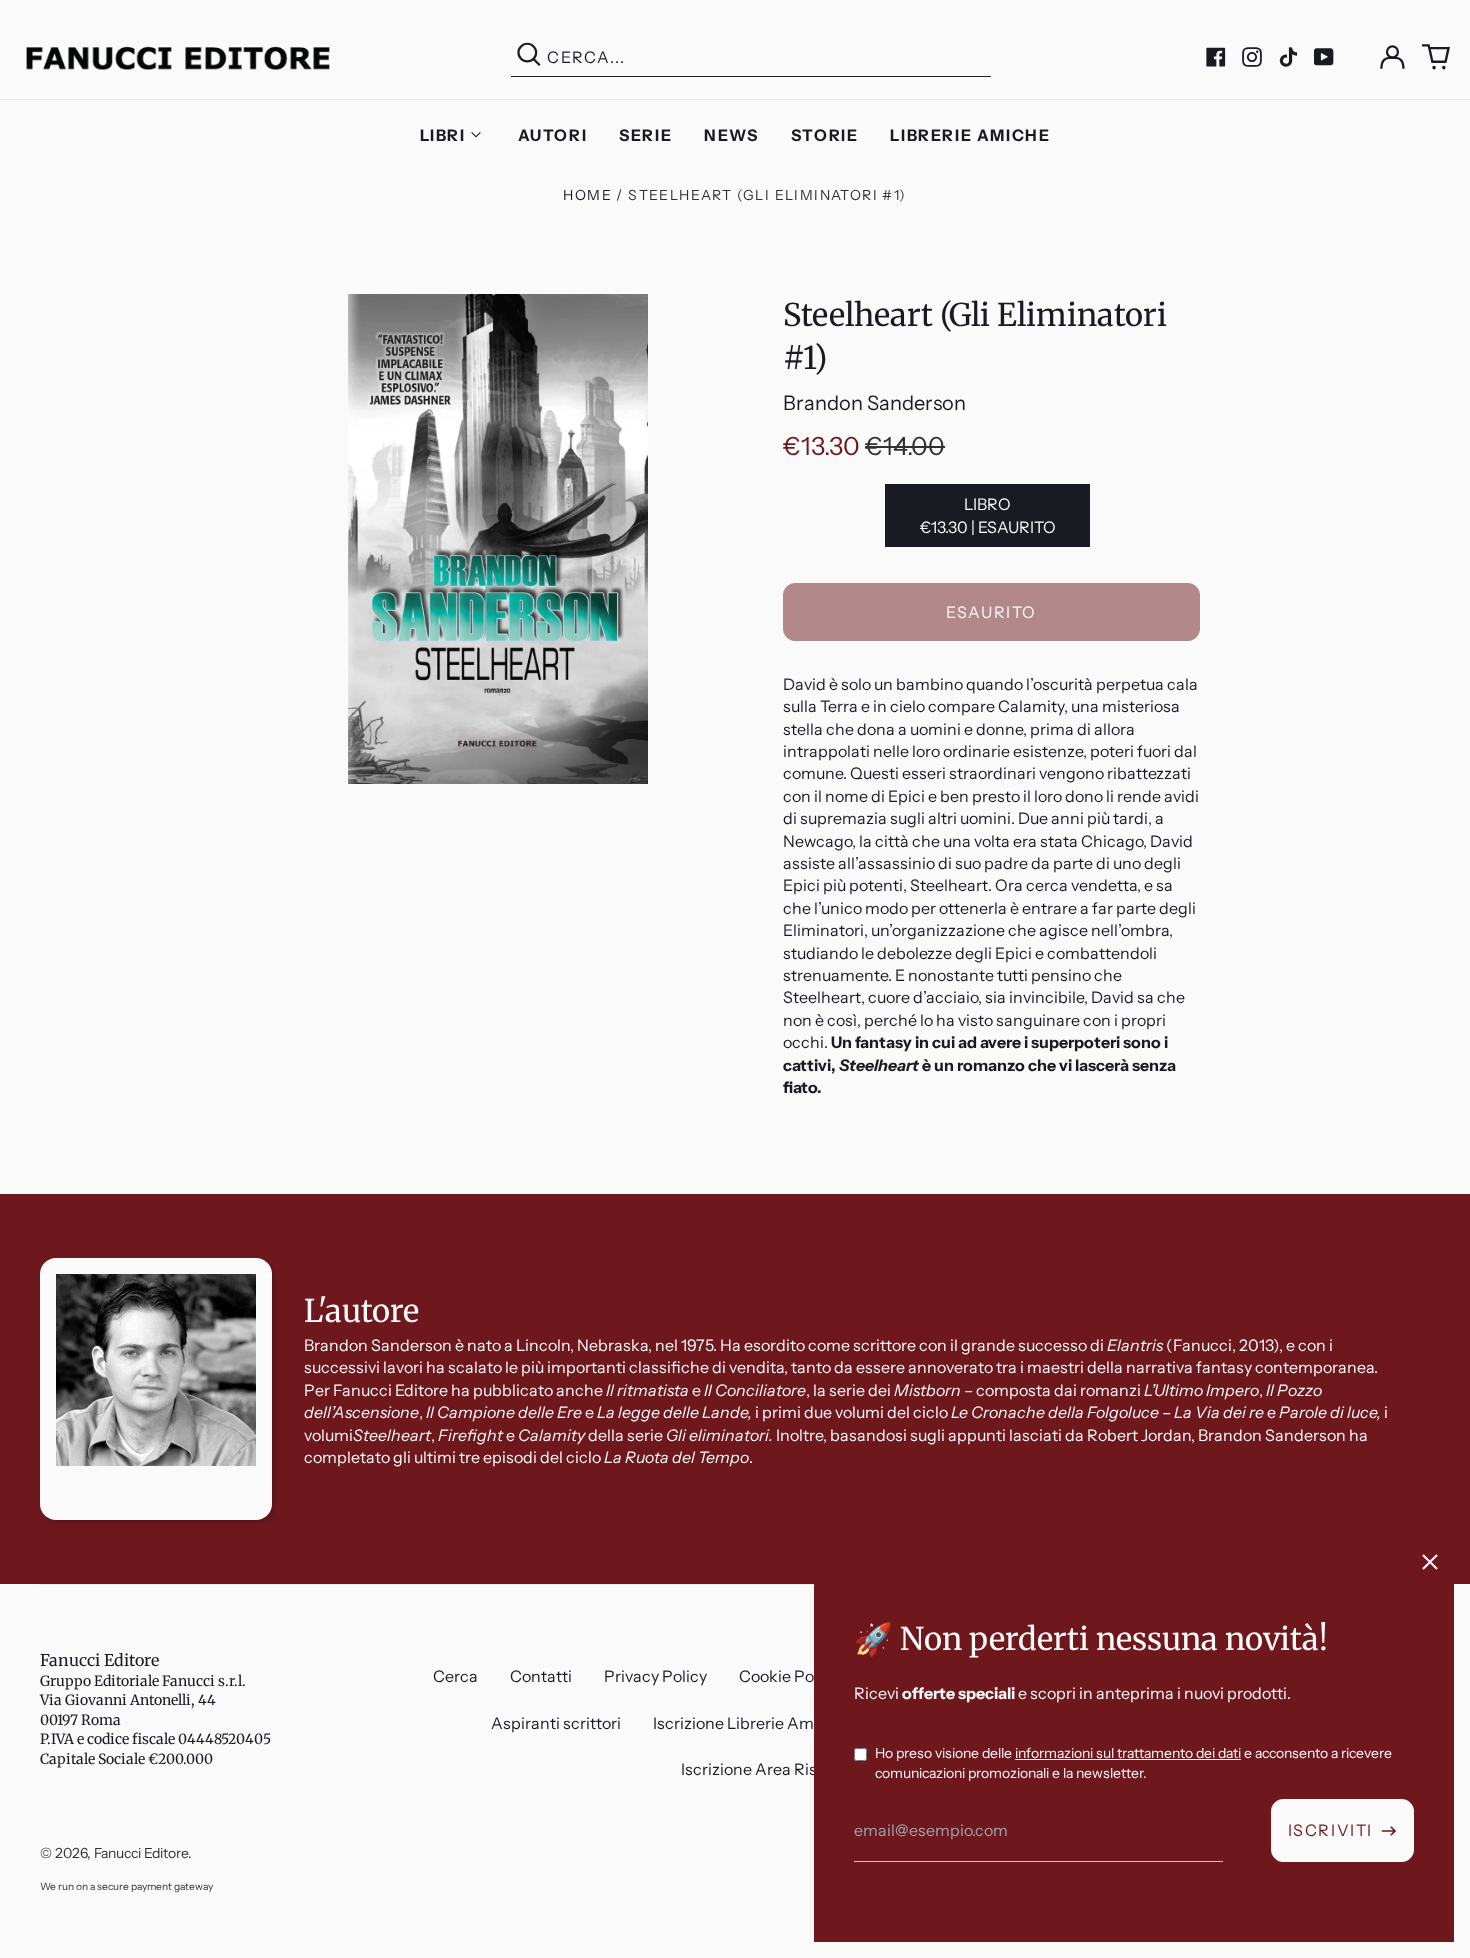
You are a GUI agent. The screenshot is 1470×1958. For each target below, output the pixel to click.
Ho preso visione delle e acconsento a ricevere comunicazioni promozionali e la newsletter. (1133, 1763)
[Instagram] (1252, 57)
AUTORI (553, 135)
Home (587, 195)
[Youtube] (1324, 57)
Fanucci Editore (99, 1660)
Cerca (455, 1676)
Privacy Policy (655, 1676)
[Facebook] (1216, 57)
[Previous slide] (32, 1194)
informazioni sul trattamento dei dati (1128, 1753)
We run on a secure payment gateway (126, 1886)
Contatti (541, 1676)
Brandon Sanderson (874, 403)
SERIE (645, 135)
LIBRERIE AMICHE (970, 135)
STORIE (825, 135)
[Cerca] (529, 57)
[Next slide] (1438, 1194)
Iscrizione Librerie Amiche (749, 1723)
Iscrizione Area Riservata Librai (795, 1769)
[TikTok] (1288, 57)
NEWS (731, 135)
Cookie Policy (789, 1676)
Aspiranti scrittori (556, 1723)
